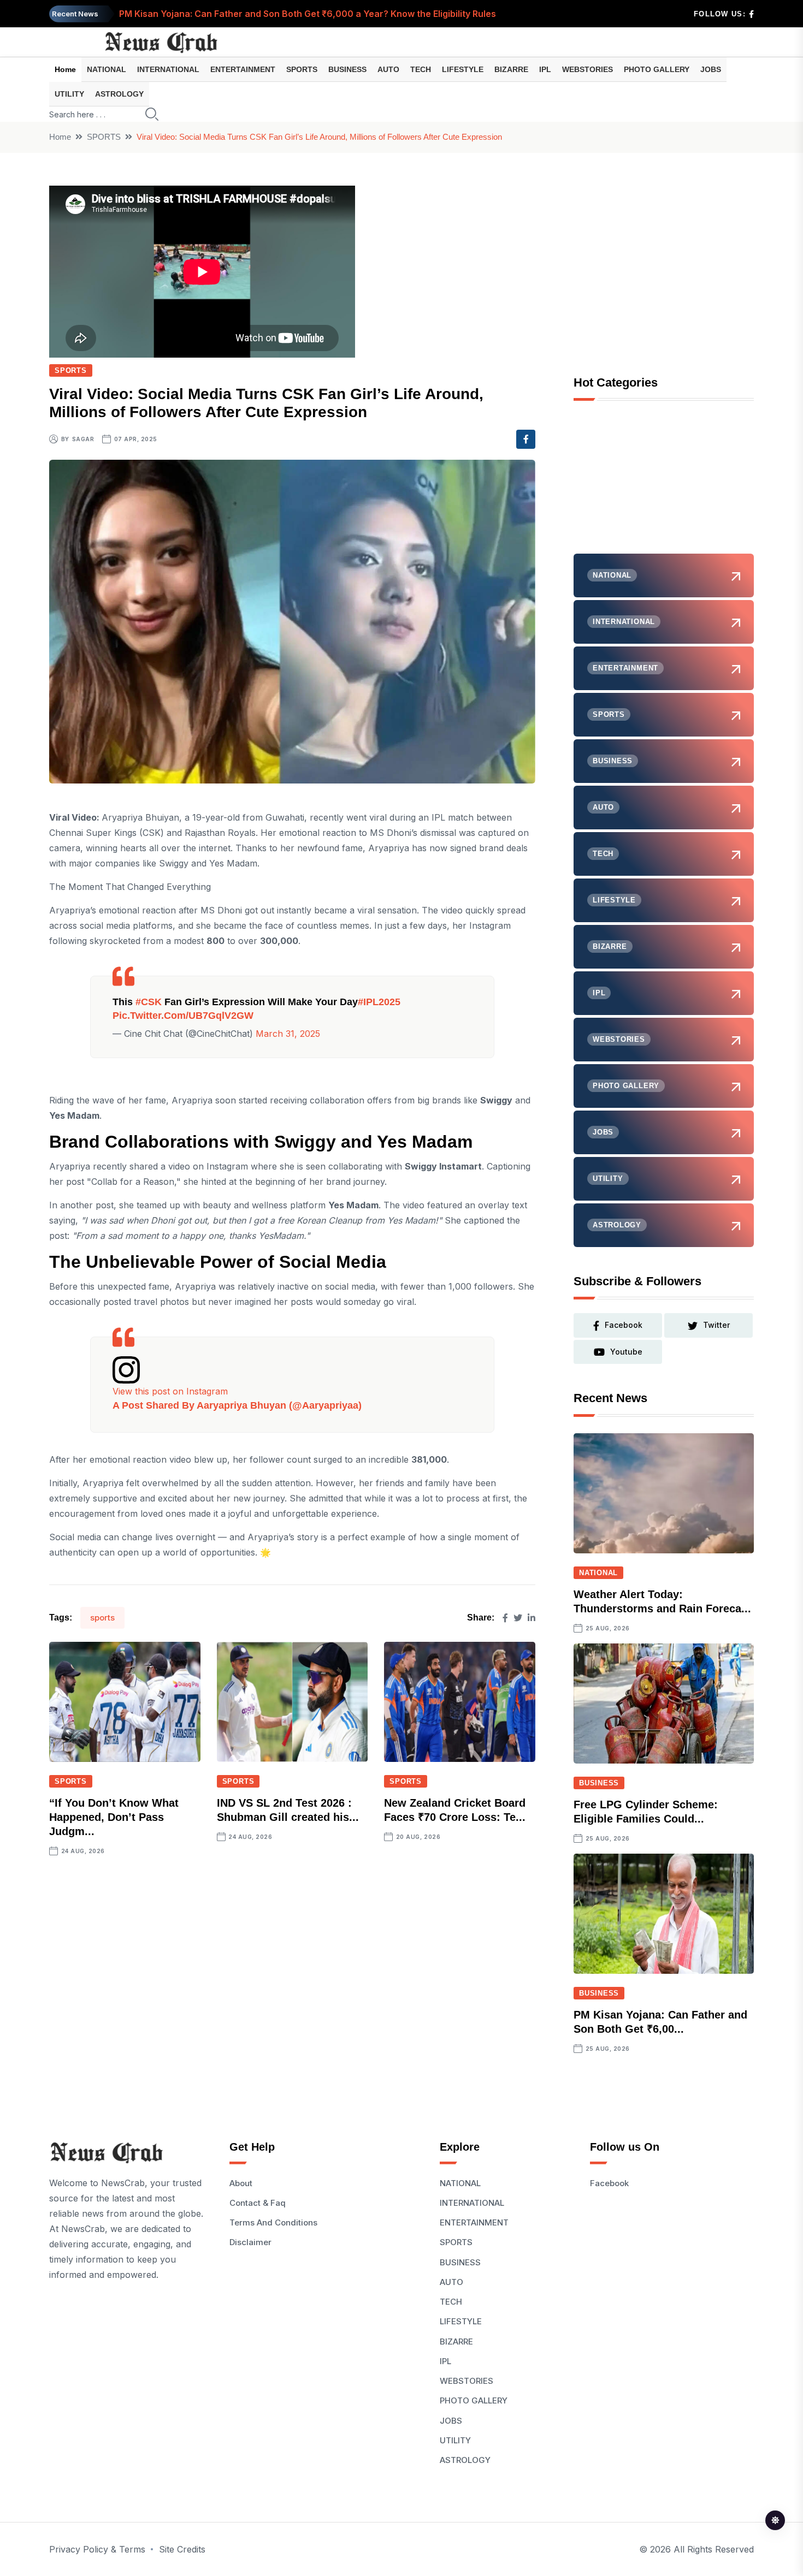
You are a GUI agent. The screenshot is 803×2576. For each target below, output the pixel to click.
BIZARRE (511, 69)
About (241, 2183)
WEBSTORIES (588, 69)
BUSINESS (347, 69)
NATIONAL (107, 69)
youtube (626, 1352)
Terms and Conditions (273, 2222)
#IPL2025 (379, 1002)
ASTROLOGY (119, 94)
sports (102, 1618)
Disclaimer (250, 2242)
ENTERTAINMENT (243, 69)
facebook (624, 1325)
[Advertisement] (664, 485)
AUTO (388, 69)
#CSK (149, 1002)
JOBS (711, 69)
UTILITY (69, 94)
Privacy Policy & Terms (97, 2549)
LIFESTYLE (463, 69)
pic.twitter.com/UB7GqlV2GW (183, 1016)
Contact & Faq (258, 2203)
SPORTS (302, 69)
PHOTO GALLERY (657, 69)
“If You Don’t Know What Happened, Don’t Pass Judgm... (114, 1817)
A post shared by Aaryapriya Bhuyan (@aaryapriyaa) (237, 1405)
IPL (545, 69)
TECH (421, 69)
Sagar (83, 439)
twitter (716, 1325)
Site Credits (182, 2549)
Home (65, 69)
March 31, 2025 (288, 1034)
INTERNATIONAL (168, 69)
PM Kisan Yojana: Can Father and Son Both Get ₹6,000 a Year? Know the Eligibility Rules (308, 14)
